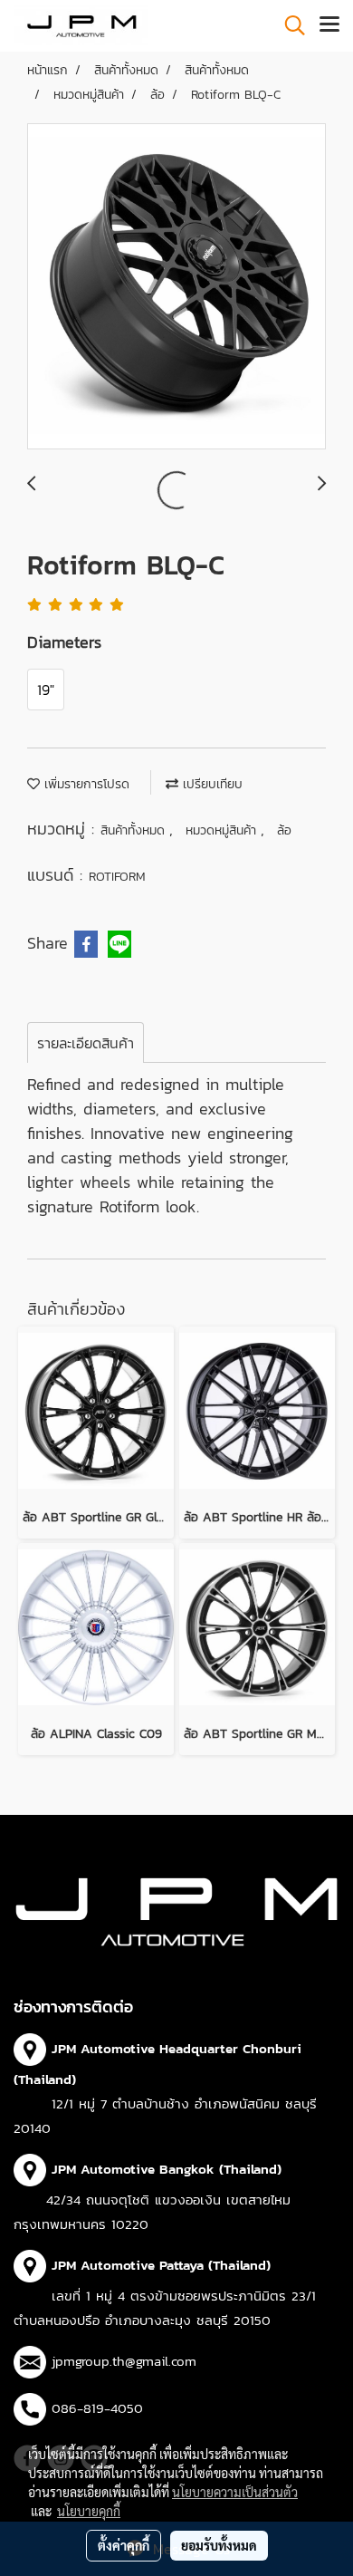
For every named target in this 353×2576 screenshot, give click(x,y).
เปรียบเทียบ (210, 784)
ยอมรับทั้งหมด (219, 2545)
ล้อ (284, 830)
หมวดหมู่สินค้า (223, 830)
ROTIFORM (117, 877)
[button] (289, 25)
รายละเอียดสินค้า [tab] (86, 1043)
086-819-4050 (97, 2408)
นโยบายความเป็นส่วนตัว (235, 2492)
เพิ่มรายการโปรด (85, 784)
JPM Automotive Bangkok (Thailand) (167, 2169)
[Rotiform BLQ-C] (176, 287)
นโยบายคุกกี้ (89, 2511)
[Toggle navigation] (329, 25)
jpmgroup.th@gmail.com (124, 2361)
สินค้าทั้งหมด (135, 830)
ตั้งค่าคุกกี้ (124, 2545)
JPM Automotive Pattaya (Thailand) (161, 2265)
